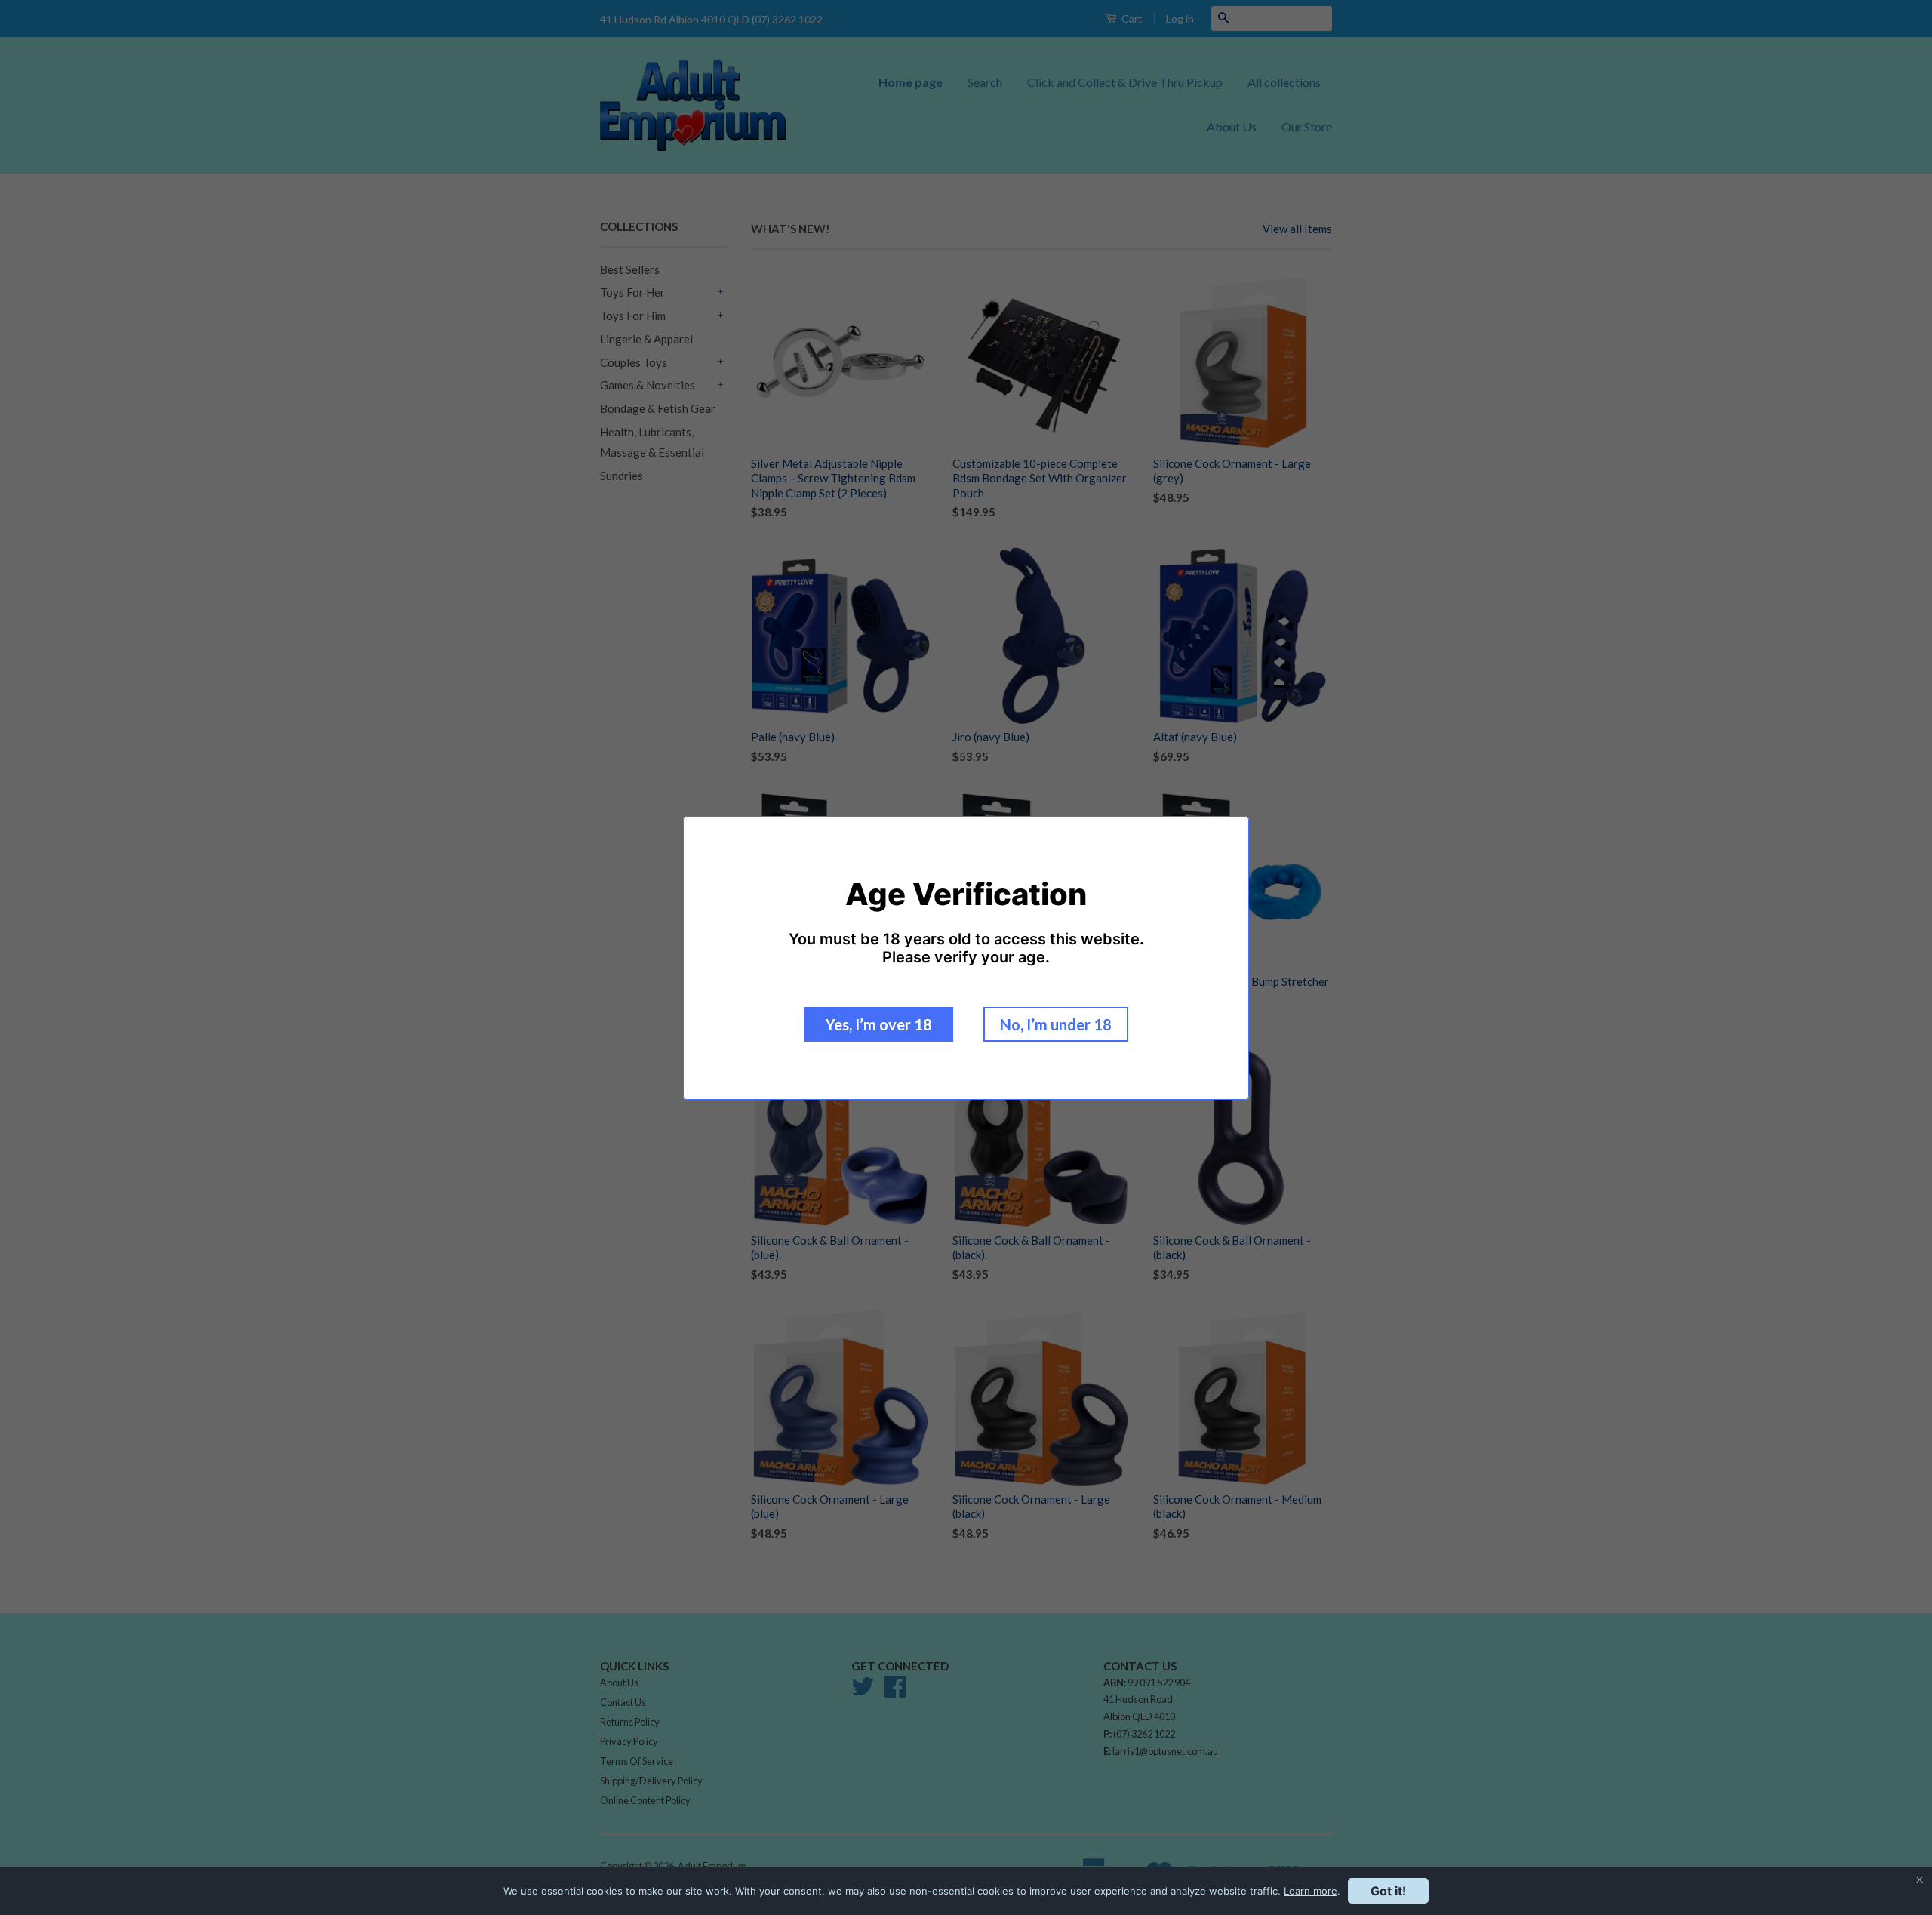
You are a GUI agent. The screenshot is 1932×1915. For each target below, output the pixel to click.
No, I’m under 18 (1056, 1024)
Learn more (1311, 1891)
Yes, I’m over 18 (879, 1024)
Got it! (1388, 1891)
